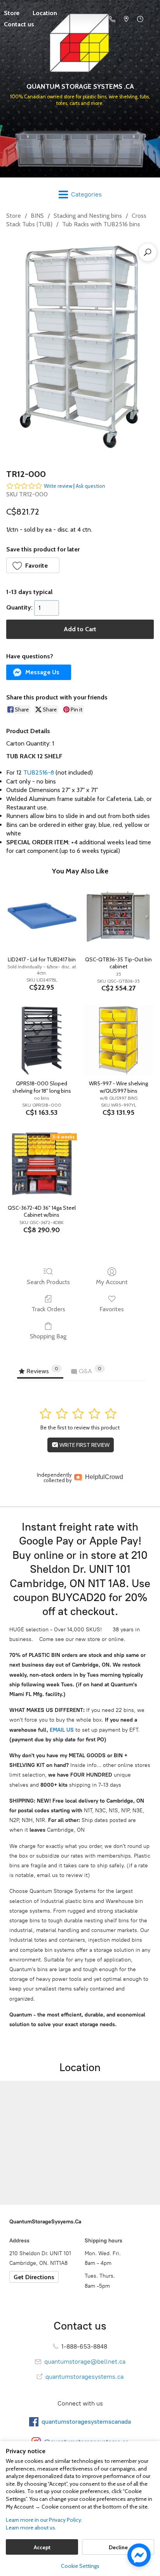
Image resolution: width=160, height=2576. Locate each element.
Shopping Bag (48, 1336)
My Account (112, 1282)
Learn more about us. (31, 2528)
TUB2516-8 (39, 772)
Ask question (90, 486)
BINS (37, 216)
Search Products (48, 1282)
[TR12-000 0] (80, 347)
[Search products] (148, 252)
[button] (33, 565)
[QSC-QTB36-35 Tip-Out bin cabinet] (118, 916)
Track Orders (48, 1309)
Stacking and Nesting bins (88, 216)
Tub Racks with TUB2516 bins (101, 224)
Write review (58, 486)
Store (14, 216)
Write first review (84, 1445)
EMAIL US (61, 1730)
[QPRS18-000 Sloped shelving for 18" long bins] (42, 1040)
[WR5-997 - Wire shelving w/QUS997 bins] (118, 1040)
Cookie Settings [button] (80, 2566)
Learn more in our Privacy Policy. (44, 2520)
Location (45, 13)
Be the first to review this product (80, 1427)
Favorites (112, 1309)
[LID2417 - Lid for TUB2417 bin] (42, 916)
